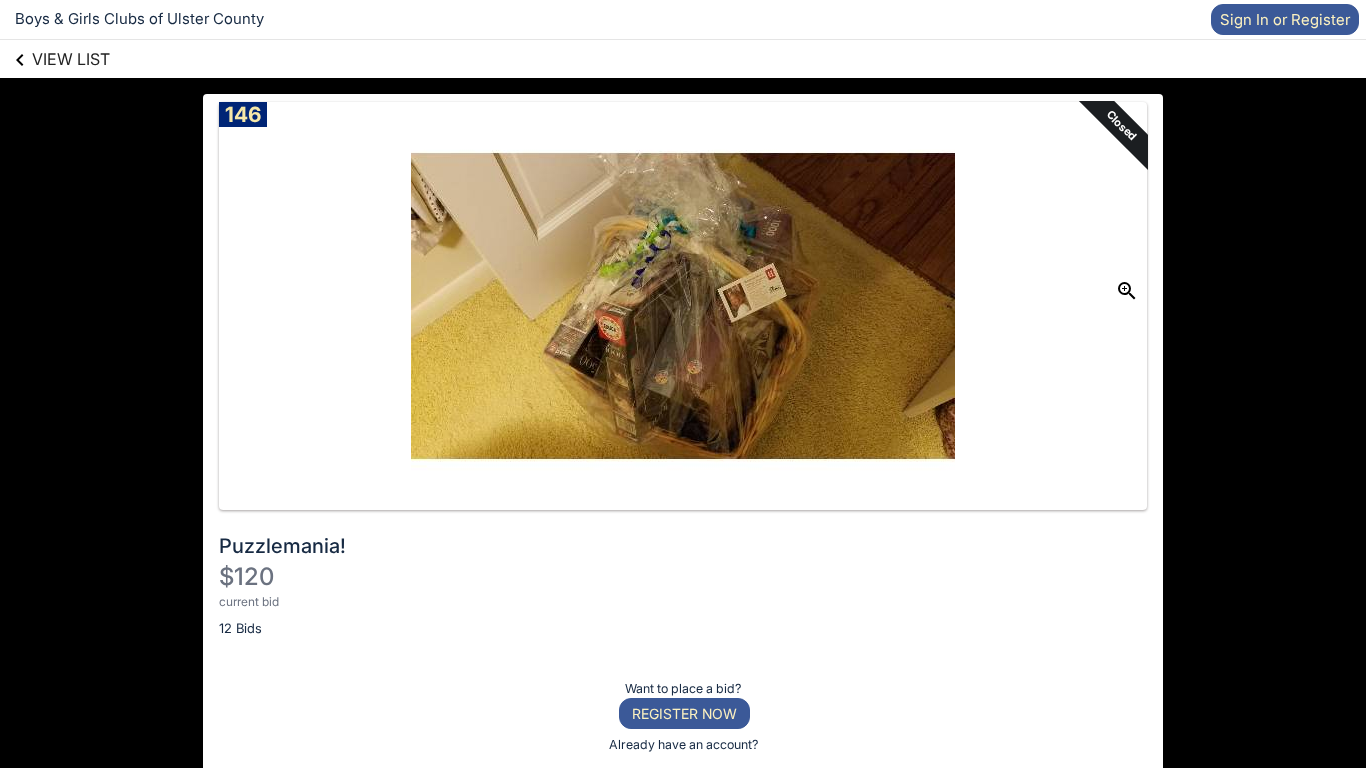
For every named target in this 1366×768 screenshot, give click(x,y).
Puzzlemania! (282, 546)
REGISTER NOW (684, 713)
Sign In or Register (1285, 19)
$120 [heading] (246, 576)
